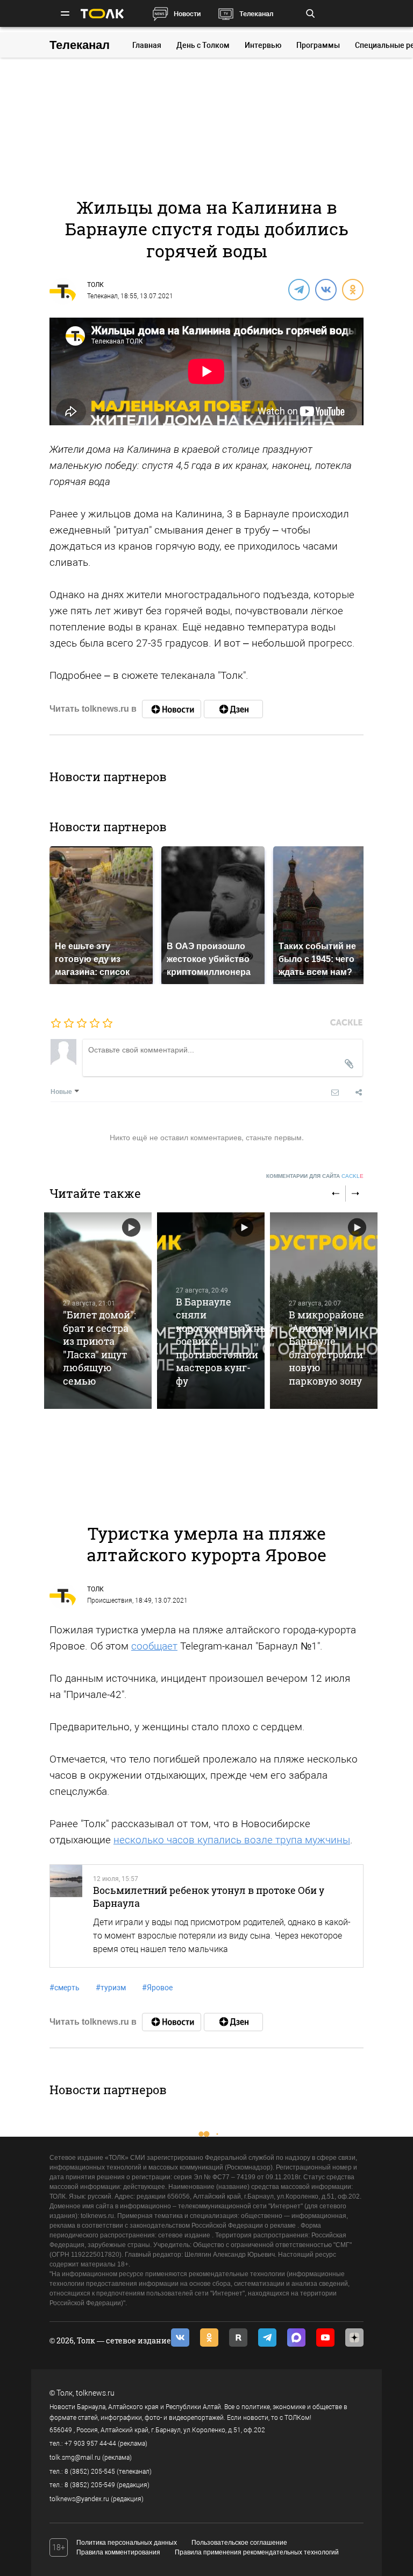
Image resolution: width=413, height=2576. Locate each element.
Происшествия (110, 1601)
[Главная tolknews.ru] (102, 14)
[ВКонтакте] (325, 289)
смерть (65, 1988)
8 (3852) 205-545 (90, 2472)
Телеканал (256, 14)
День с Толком (203, 45)
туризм (111, 1988)
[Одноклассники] (352, 289)
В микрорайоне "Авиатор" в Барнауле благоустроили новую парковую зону (326, 1347)
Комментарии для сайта (315, 1176)
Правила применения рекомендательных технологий (257, 2552)
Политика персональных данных (127, 2543)
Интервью (263, 45)
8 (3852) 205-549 (90, 2485)
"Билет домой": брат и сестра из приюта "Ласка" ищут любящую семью (99, 1347)
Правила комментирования (118, 2552)
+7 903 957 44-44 (90, 2444)
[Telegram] (298, 289)
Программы (318, 45)
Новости (187, 14)
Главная (147, 45)
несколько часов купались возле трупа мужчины (232, 1840)
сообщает (154, 1646)
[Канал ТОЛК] (233, 709)
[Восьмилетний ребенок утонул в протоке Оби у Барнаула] (66, 1916)
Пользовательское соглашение (239, 2543)
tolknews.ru (95, 2393)
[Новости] (172, 709)
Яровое (157, 1988)
